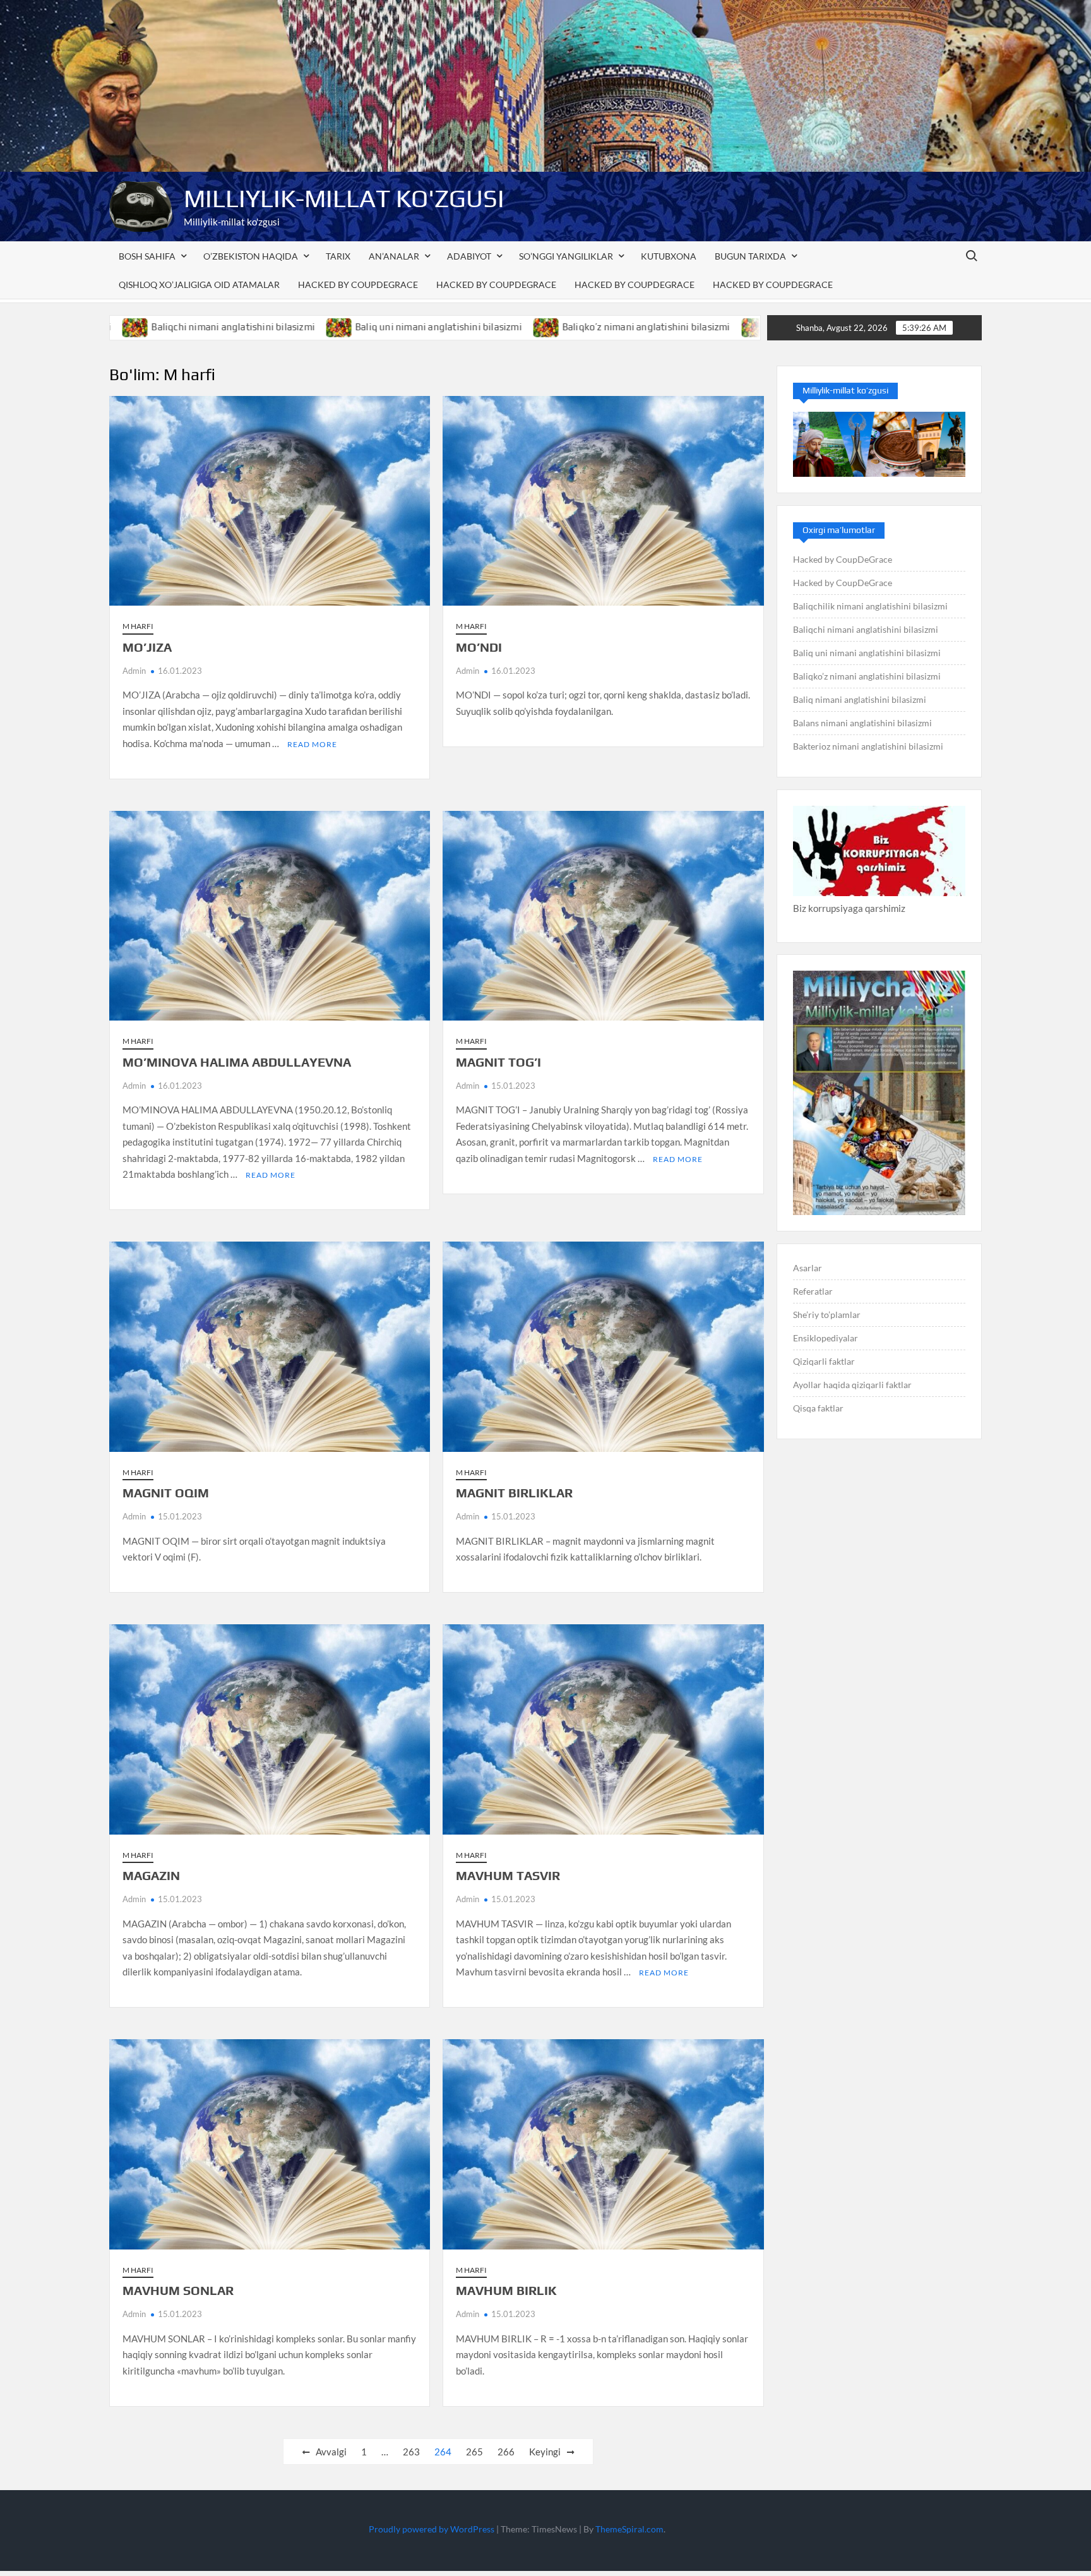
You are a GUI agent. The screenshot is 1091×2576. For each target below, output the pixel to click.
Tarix (338, 256)
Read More (312, 744)
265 (474, 2452)
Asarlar (808, 1268)
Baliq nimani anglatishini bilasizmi (708, 327)
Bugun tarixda (750, 256)
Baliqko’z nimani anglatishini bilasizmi (508, 327)
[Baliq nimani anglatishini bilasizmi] (617, 326)
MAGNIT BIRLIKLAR (514, 1493)
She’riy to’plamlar (827, 1315)
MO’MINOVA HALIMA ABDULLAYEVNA (237, 1062)
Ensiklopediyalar (826, 1338)
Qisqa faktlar (818, 1408)
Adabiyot (469, 256)
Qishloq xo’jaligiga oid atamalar (199, 285)
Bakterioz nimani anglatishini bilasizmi (868, 746)
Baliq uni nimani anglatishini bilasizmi (301, 327)
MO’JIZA (147, 647)
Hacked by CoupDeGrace (358, 285)
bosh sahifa (147, 256)
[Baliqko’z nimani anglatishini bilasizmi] (409, 326)
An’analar (394, 256)
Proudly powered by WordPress (432, 2529)
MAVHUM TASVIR (508, 1875)
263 (411, 2452)
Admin (134, 671)
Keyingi (545, 2452)
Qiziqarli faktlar (824, 1361)
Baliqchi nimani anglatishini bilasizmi (866, 629)
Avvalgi (331, 2452)
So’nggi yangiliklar (566, 256)
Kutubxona (669, 256)
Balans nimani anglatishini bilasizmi (862, 723)
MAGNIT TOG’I (498, 1062)
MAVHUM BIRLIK (506, 2290)
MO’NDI (479, 647)
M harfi (138, 626)
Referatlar (813, 1291)
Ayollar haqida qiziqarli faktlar (852, 1385)
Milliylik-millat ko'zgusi (344, 198)
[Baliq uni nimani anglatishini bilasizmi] (202, 326)
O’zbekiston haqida (251, 256)
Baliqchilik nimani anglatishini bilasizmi (870, 606)
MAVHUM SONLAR (178, 2290)
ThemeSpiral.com (629, 2529)
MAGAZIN (151, 1875)
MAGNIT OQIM (166, 1493)
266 (506, 2452)
